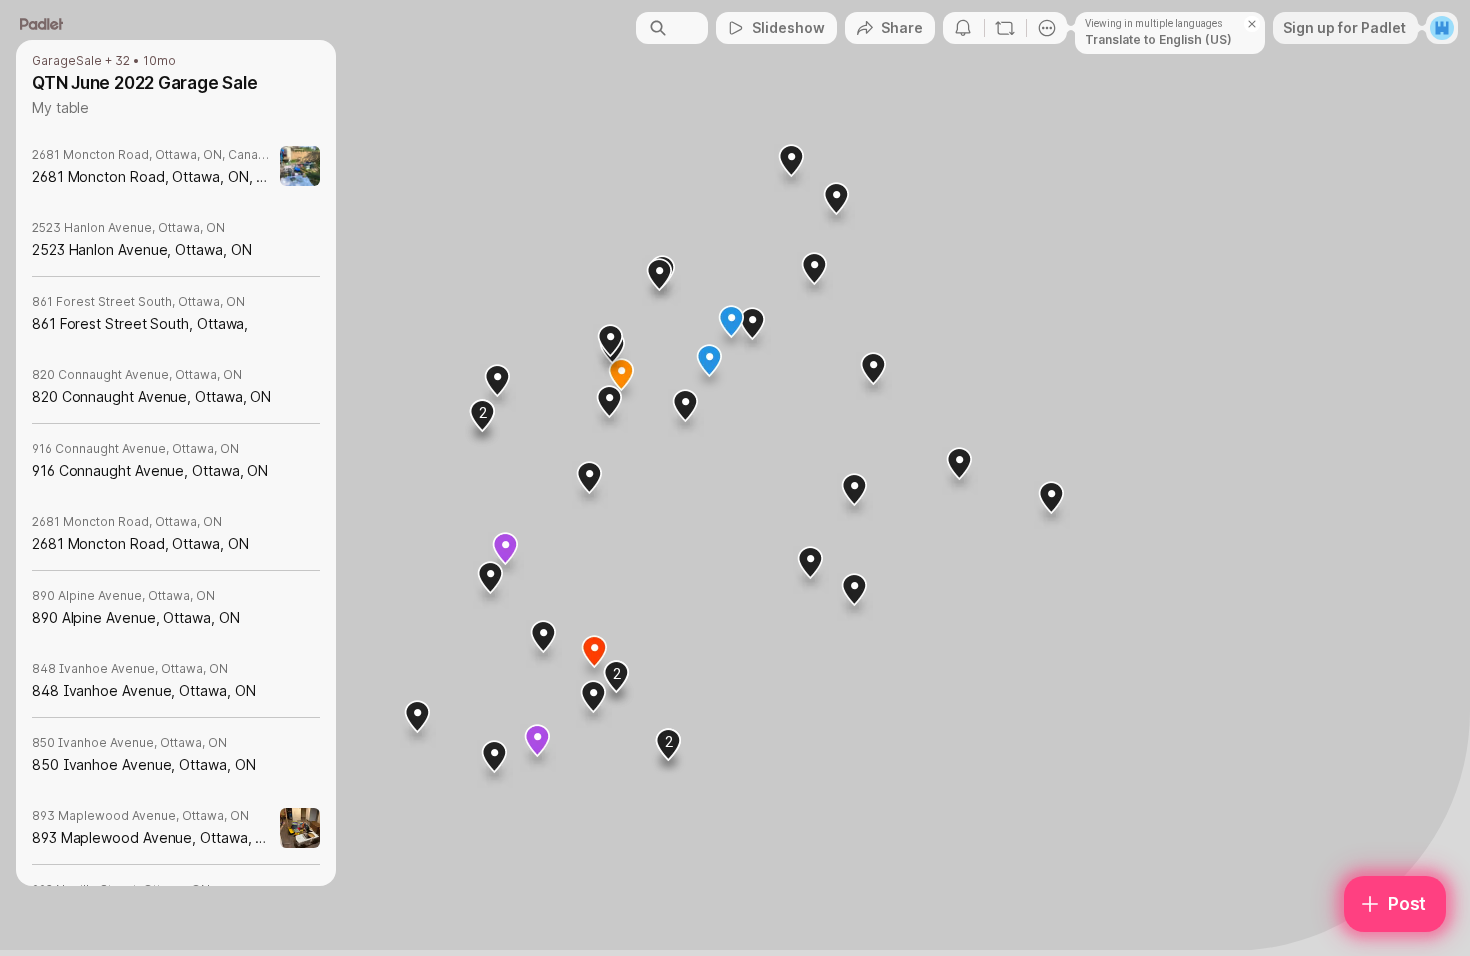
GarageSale (67, 61)
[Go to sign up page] (1442, 28)
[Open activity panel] (963, 28)
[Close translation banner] (1252, 24)
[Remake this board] (1005, 28)
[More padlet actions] (1047, 28)
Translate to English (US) (1158, 39)
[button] (669, 752)
